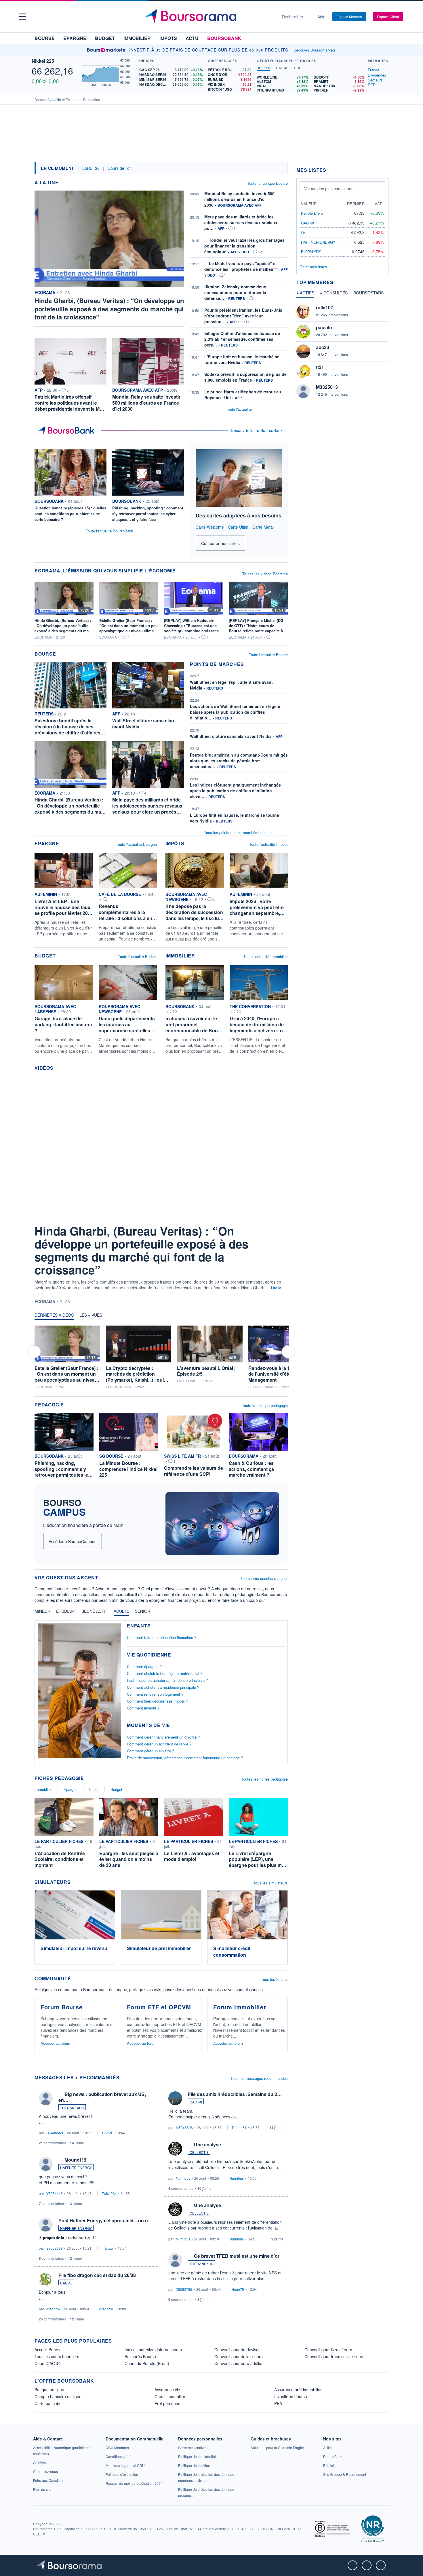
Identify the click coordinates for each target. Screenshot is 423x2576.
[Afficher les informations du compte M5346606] (175, 2098)
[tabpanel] (311, 84)
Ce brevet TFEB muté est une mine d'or (237, 2256)
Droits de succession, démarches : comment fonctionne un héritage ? (185, 1758)
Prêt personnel (168, 2403)
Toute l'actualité (239, 409)
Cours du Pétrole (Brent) (147, 2363)
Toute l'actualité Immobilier (266, 956)
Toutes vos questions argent (264, 1578)
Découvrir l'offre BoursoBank (257, 430)
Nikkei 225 (43, 61)
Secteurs (375, 80)
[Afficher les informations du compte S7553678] (46, 2225)
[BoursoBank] (68, 431)
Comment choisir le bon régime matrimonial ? (165, 1673)
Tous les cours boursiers (57, 2356)
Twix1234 (109, 2193)
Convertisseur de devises (237, 2350)
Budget (105, 38)
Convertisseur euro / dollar (239, 2363)
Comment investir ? (143, 1708)
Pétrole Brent (312, 213)
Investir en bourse (291, 2396)
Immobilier (137, 38)
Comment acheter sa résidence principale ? (163, 1687)
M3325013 (327, 387)
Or (303, 232)
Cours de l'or (119, 168)
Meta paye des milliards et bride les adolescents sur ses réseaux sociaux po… (241, 222)
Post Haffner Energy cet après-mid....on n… (105, 2220)
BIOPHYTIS (311, 252)
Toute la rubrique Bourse (267, 183)
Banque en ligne (49, 2390)
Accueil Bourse (48, 2350)
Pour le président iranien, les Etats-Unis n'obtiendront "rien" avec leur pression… (243, 316)
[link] (277, 2448)
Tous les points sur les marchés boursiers (239, 832)
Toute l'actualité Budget (137, 956)
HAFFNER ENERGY (76, 2167)
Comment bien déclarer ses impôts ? (158, 1701)
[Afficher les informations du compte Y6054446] (46, 2164)
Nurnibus (183, 2178)
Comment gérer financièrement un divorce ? (163, 1737)
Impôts (168, 38)
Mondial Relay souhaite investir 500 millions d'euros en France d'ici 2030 (239, 199)
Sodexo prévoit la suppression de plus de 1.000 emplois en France (245, 377)
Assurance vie (167, 2390)
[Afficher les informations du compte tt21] (303, 371)
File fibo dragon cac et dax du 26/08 (97, 2275)
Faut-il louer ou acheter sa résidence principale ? (167, 1680)
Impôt (94, 1789)
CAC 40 (66, 2283)
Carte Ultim (238, 527)
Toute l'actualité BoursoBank (109, 531)
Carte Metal (263, 527)
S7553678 (55, 2248)
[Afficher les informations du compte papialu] (303, 332)
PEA (278, 2403)
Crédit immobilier (170, 2396)
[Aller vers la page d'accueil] (209, 17)
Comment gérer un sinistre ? (150, 1751)
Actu (192, 38)
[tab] (263, 68)
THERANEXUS (72, 2108)
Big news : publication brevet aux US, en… (102, 2097)
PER (372, 85)
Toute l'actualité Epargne (136, 844)
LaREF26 (91, 168)
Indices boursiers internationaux (154, 2350)
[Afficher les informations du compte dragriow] (46, 2279)
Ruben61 (239, 2127)
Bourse (45, 38)
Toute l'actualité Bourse (268, 655)
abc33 (323, 347)
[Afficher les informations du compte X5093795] (175, 2260)
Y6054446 (55, 2193)
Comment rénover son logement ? (155, 1694)
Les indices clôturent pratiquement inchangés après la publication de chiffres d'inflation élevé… (235, 791)
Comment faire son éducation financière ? (162, 1637)
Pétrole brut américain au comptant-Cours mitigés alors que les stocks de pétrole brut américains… (239, 761)
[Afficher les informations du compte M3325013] (303, 391)
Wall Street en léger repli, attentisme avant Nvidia (231, 685)
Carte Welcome (210, 527)
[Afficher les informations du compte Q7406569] (46, 2098)
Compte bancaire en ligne (58, 2396)
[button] (22, 17)
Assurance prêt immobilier (298, 2390)
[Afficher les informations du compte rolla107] (303, 312)
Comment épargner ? (144, 1666)
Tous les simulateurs (270, 1883)
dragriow (53, 2309)
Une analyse (207, 2144)
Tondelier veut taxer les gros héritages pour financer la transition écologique (244, 246)
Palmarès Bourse (140, 2356)
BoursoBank (224, 38)
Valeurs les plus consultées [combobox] (329, 189)
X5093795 (184, 2289)
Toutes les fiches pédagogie (264, 1779)
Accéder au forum (55, 2043)
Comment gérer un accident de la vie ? (159, 1744)
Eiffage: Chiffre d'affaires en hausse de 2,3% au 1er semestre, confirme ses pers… (242, 339)
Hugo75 (238, 2289)
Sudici (107, 2133)
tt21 (320, 367)
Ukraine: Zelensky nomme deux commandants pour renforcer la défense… (235, 292)
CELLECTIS (199, 2152)
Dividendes (377, 75)
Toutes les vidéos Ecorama (265, 574)
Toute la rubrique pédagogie (265, 1405)
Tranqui (108, 2248)
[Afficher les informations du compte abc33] (303, 351)
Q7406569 (55, 2133)
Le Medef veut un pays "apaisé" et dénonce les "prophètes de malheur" (241, 266)
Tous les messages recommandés (259, 2078)
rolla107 (325, 308)
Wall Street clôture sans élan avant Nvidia (231, 736)
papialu (324, 327)
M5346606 (184, 2127)
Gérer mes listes (313, 267)
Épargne (75, 38)
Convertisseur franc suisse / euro (335, 2356)
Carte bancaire (48, 2403)
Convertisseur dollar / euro (239, 2356)
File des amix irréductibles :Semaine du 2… (235, 2094)
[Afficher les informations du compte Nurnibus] (175, 2149)
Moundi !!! (75, 2160)
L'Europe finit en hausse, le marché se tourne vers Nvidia (235, 818)
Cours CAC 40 (48, 2363)
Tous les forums (274, 1979)
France (374, 70)
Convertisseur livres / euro (328, 2350)
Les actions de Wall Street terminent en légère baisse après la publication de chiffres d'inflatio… (235, 712)
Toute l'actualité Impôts (268, 844)
